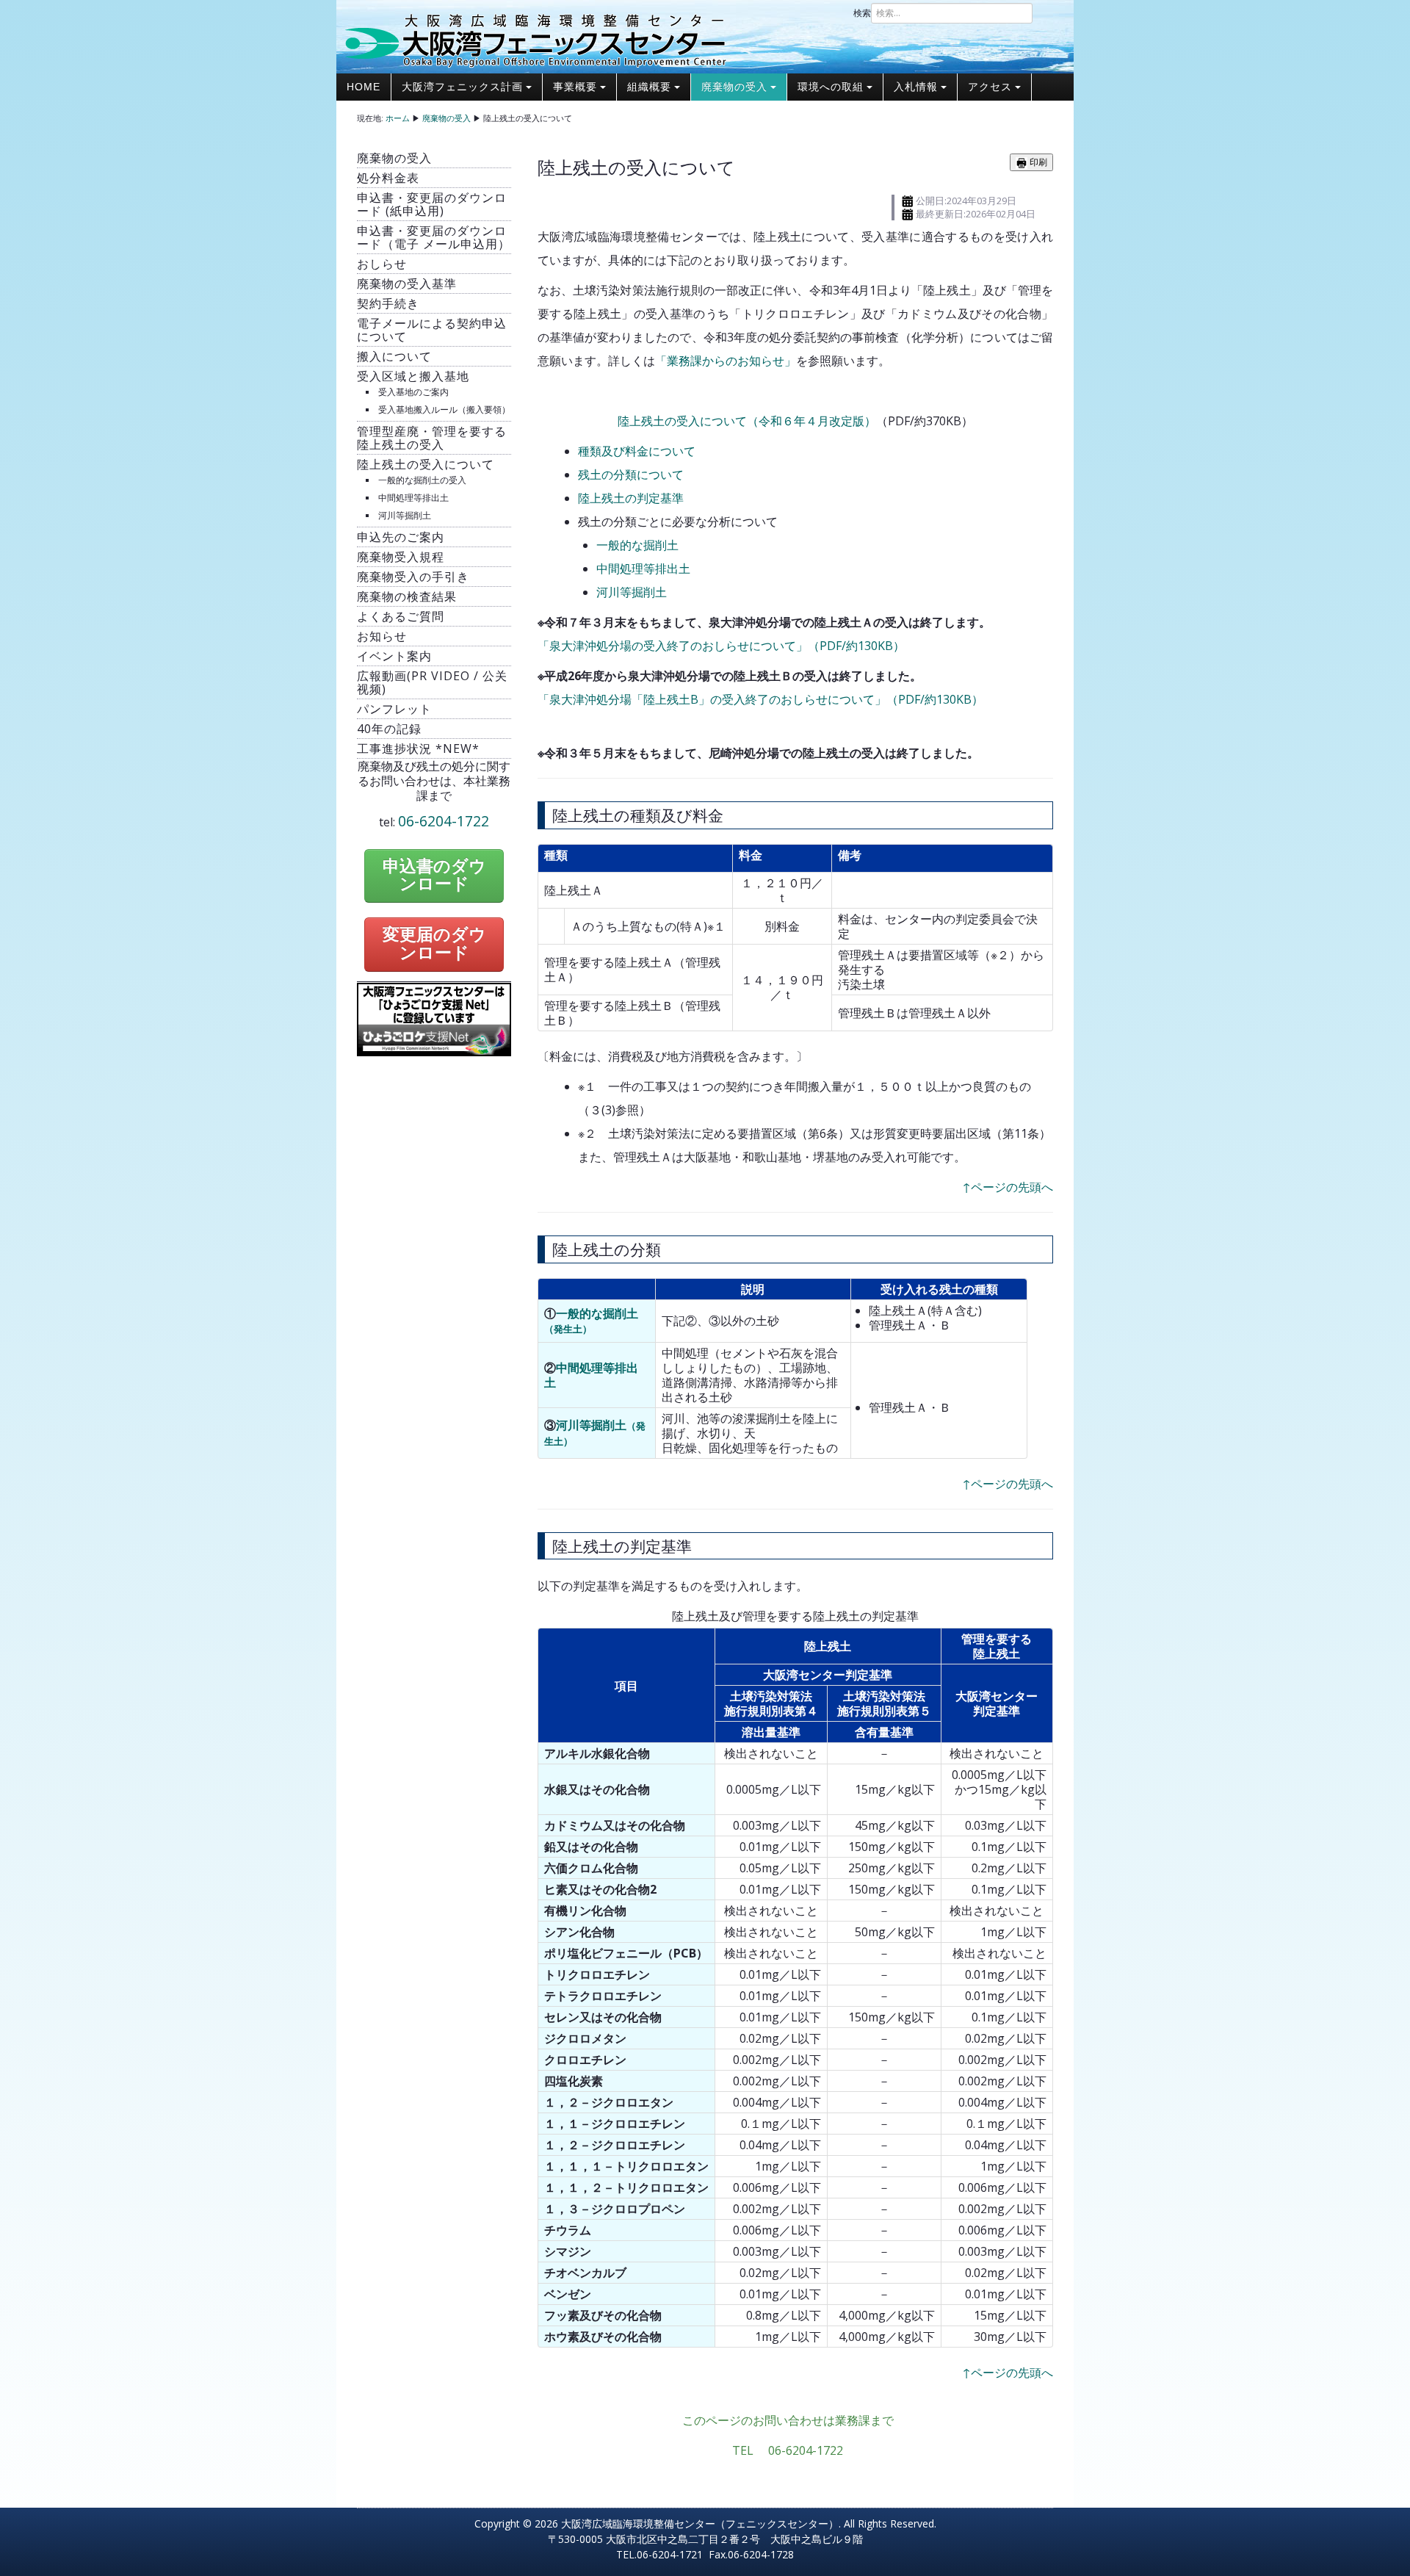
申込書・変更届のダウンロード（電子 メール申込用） (434, 237)
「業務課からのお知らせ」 (726, 361)
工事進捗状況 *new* (418, 748)
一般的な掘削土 (637, 545)
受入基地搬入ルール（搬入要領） (444, 410)
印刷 (1037, 162)
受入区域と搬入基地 (413, 376)
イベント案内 (394, 656)
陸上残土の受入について (426, 464)
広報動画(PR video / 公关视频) (432, 682)
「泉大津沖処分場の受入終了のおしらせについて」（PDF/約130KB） (721, 646)
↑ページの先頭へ (1008, 1187)
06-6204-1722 (444, 821)
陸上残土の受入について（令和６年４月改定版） (747, 421)
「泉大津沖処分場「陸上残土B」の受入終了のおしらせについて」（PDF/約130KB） (760, 699)
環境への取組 (831, 87)
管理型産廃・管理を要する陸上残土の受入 (432, 438)
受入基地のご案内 (413, 392)
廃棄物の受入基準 (407, 284)
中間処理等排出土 (413, 498)
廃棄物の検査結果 (407, 596)
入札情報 (916, 87)
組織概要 (649, 87)
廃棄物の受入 (734, 87)
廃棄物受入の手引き (413, 577)
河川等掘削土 (405, 515)
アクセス (990, 87)
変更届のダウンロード (434, 944)
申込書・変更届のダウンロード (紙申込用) (432, 204)
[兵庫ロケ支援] (434, 1018)
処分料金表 (388, 178)
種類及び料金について (637, 451)
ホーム (398, 118)
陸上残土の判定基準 (631, 498)
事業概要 (575, 87)
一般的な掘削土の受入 (422, 480)
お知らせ (382, 636)
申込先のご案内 (401, 537)
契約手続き (388, 303)
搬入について (394, 356)
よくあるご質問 (401, 616)
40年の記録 (389, 729)
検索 (862, 13)
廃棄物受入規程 (401, 557)
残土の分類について (631, 475)
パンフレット (394, 709)
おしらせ (382, 264)
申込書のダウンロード (434, 876)
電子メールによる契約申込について (432, 330)
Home (364, 87)
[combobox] (952, 13)
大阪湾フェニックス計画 (462, 87)
